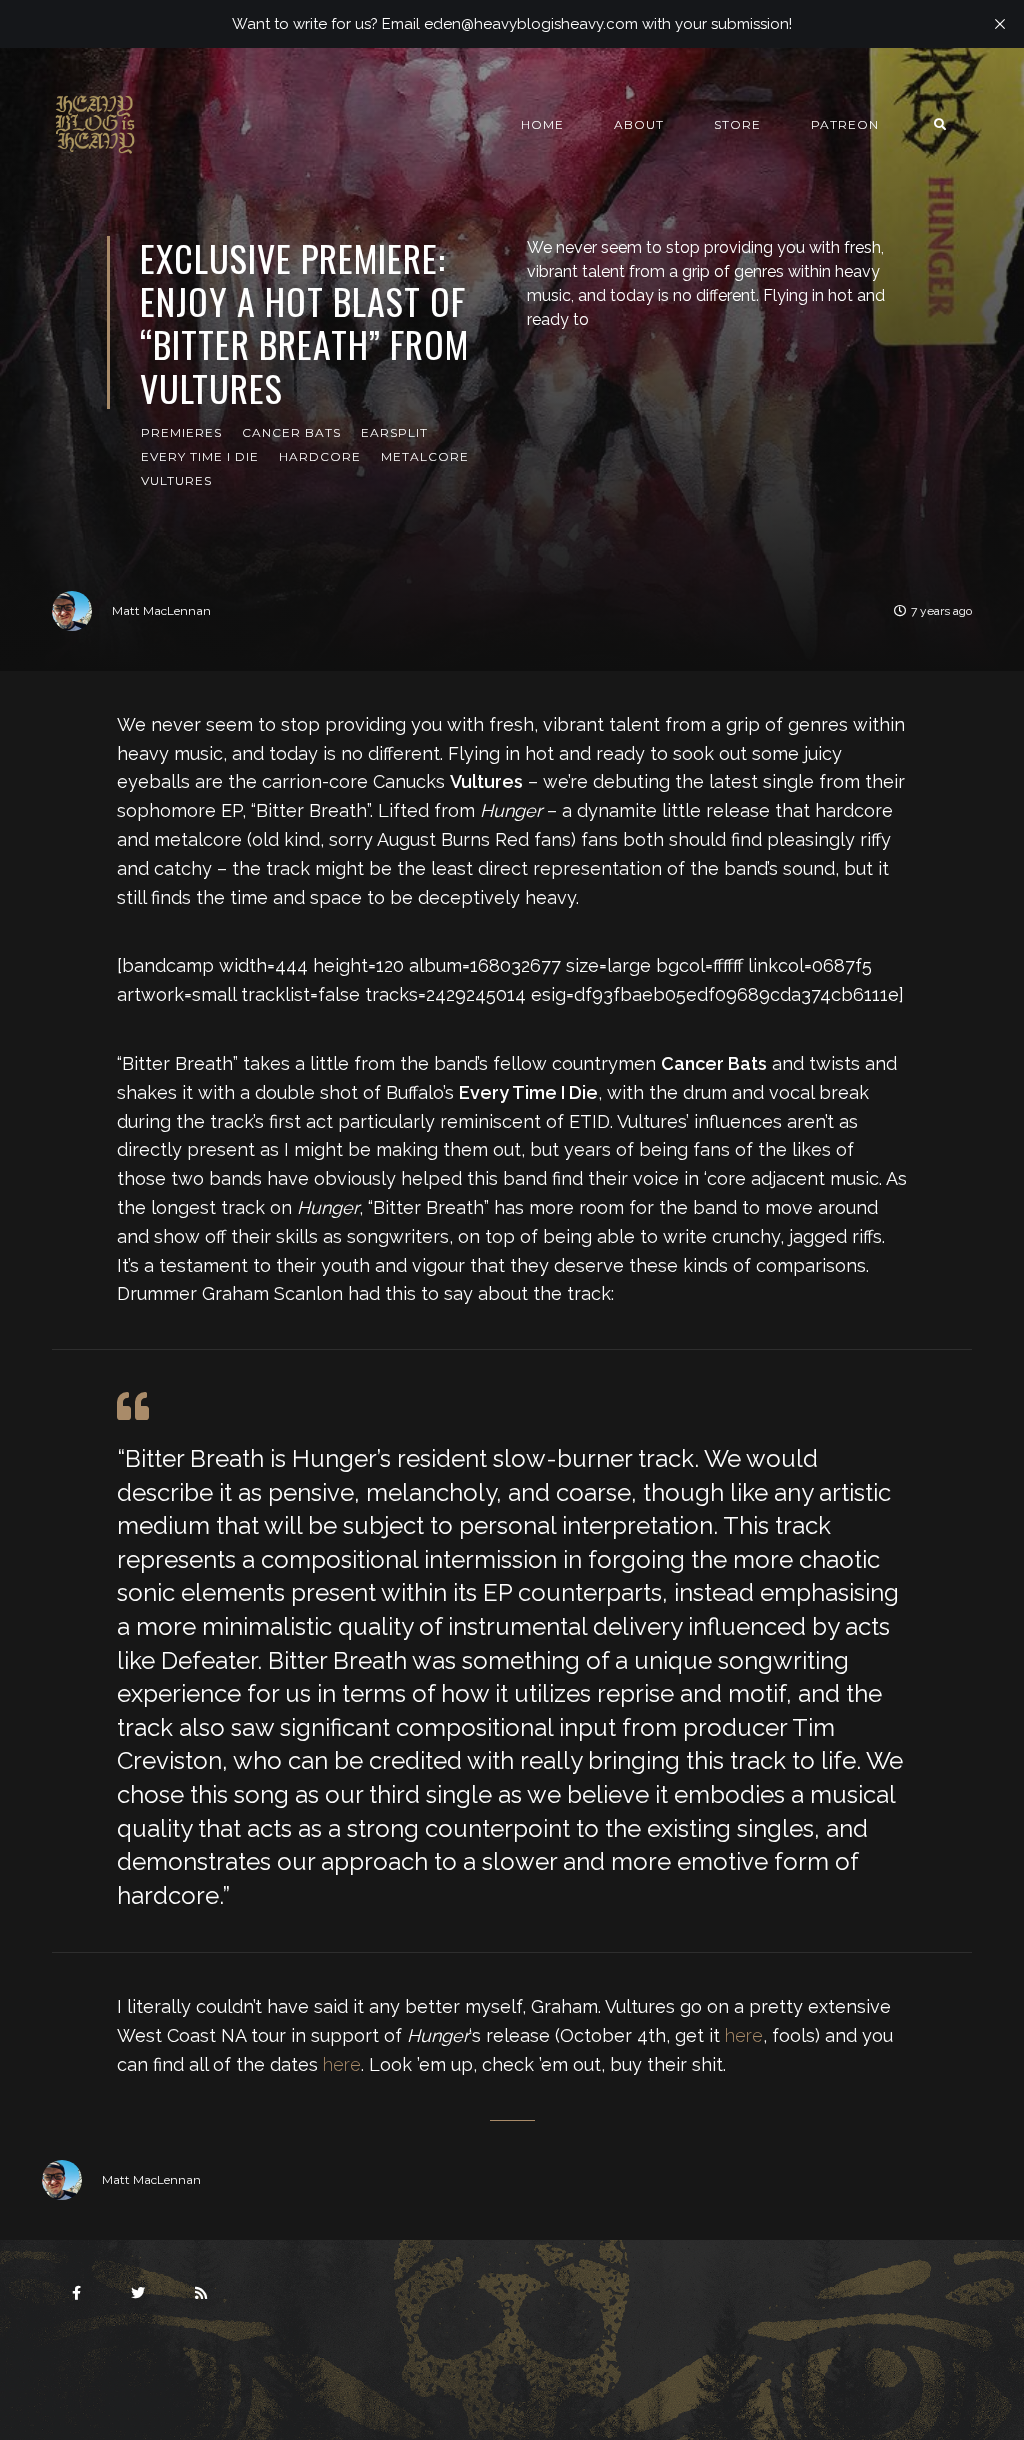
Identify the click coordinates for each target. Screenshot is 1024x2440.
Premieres (181, 432)
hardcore (320, 456)
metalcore (425, 456)
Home (542, 124)
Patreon (845, 124)
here (744, 2035)
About (639, 124)
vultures (176, 480)
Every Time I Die (200, 456)
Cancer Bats (291, 432)
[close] (1000, 24)
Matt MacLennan (161, 610)
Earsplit (394, 432)
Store (737, 124)
